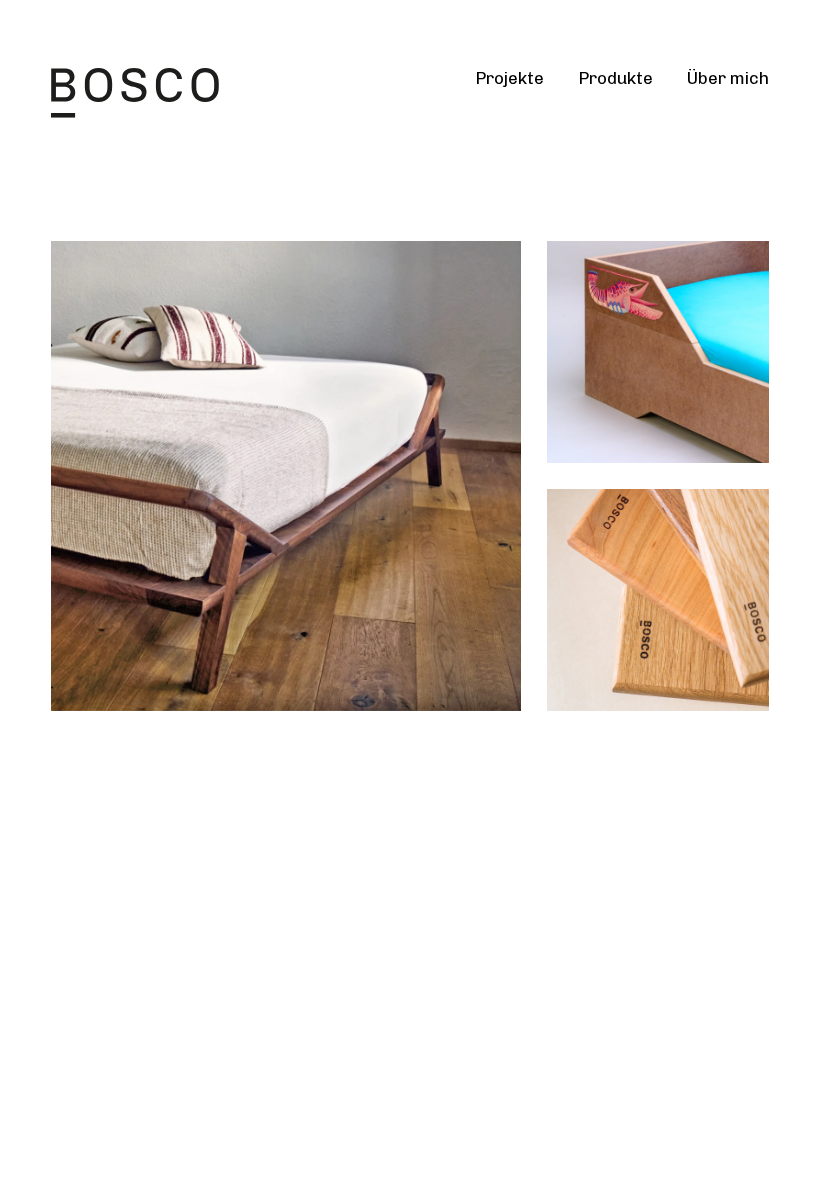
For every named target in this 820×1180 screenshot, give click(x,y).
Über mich (728, 78)
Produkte (615, 78)
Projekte (509, 78)
